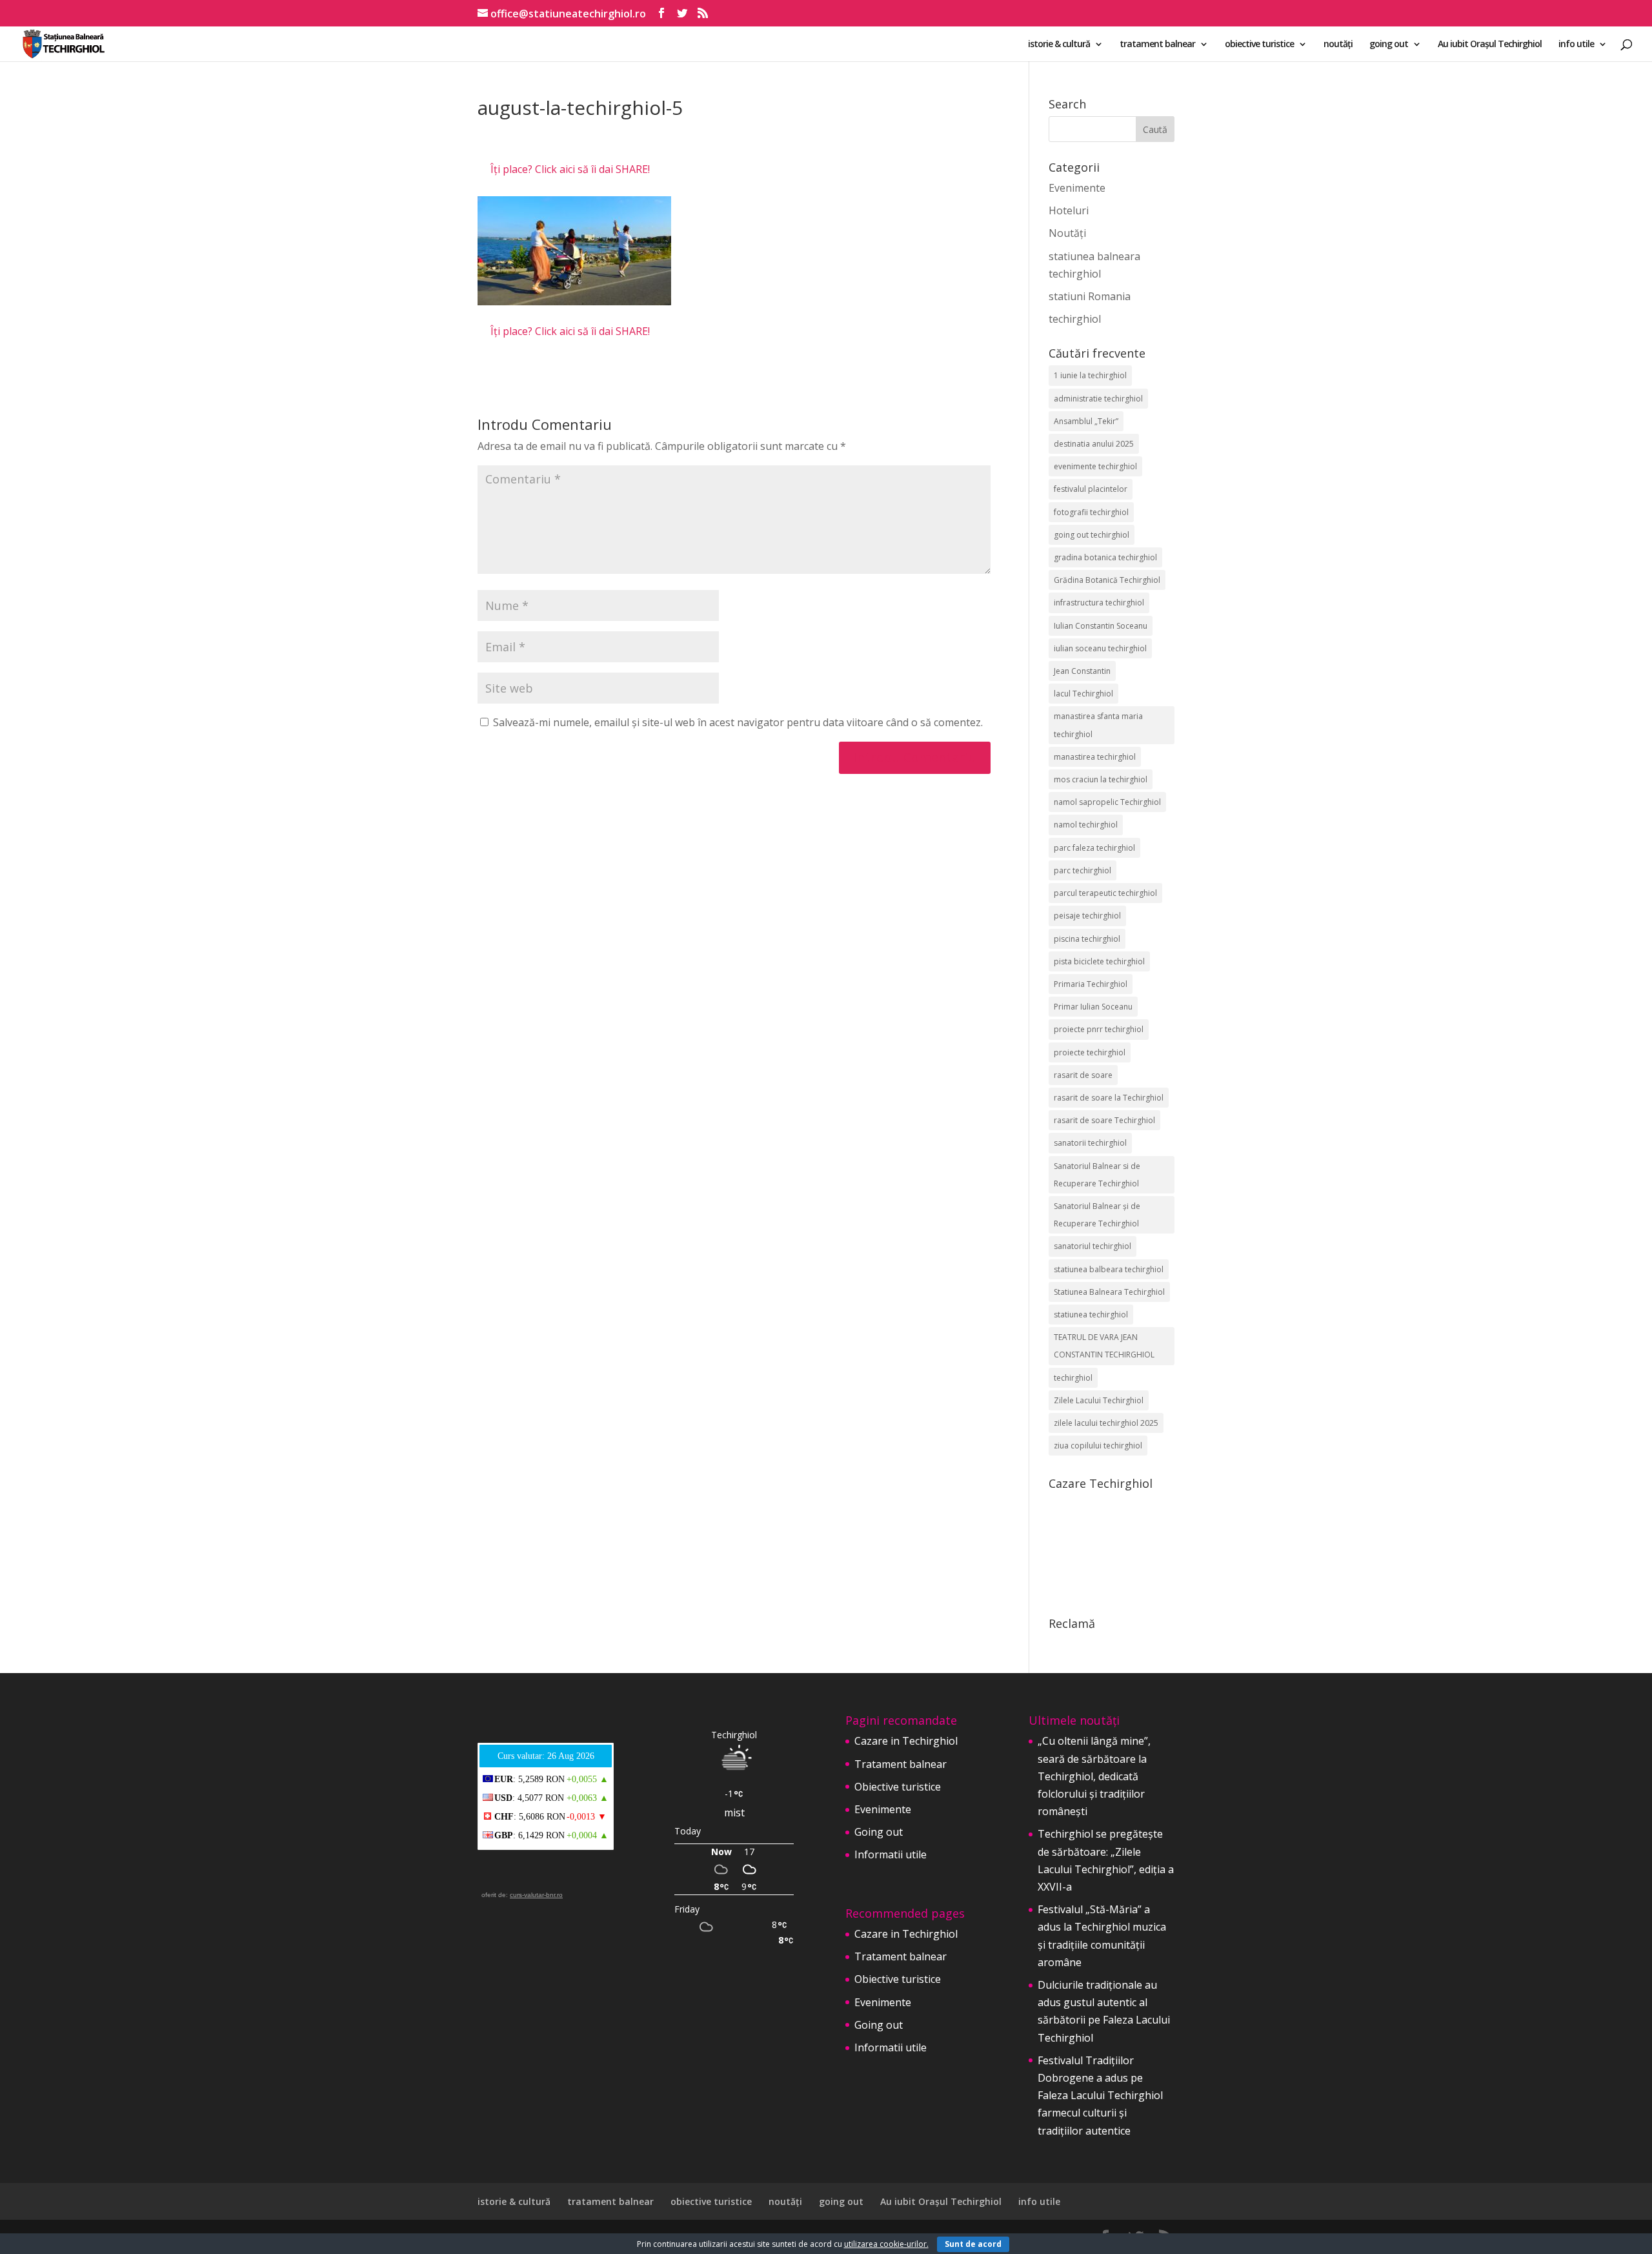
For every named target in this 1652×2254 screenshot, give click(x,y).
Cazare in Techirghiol (906, 1741)
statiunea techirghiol (1091, 1315)
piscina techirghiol (1087, 939)
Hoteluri (1069, 210)
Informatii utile (891, 1854)
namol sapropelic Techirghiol (1107, 802)
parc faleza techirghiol (1094, 848)
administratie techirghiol (1098, 399)
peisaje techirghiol (1087, 916)
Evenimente (1077, 188)
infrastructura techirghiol (1099, 603)
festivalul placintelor (1091, 489)
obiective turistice (1259, 45)
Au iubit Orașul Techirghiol (1490, 45)
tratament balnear (1157, 45)
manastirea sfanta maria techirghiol (1098, 725)
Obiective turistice (898, 1787)
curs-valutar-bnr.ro (536, 1895)
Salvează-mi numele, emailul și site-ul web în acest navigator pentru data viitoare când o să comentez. (738, 722)
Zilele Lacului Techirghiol (1099, 1400)
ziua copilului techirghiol (1098, 1446)
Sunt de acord (973, 2244)
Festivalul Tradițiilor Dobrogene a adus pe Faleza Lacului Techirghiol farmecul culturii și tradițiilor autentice (1100, 2096)
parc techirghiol (1083, 870)
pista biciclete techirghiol (1099, 961)
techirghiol (1075, 319)
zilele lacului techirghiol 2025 (1106, 1423)
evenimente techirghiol (1095, 466)
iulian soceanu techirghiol (1100, 648)
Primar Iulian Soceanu (1093, 1007)
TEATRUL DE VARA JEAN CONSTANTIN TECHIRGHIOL (1104, 1346)
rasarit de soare (1083, 1075)
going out (1389, 45)
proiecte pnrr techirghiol (1099, 1029)
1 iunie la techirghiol (1090, 375)
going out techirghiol (1092, 535)
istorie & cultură (1059, 45)
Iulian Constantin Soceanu (1101, 626)
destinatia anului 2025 (1094, 444)
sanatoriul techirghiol (1093, 1246)
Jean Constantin (1082, 671)
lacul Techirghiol (1083, 694)
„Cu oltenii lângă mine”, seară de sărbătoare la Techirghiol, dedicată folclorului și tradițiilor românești (1094, 1776)
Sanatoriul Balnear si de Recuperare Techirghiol (1097, 1175)
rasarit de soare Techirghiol (1104, 1120)
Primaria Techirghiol (1091, 984)
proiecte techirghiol (1090, 1052)
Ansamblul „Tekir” (1086, 421)
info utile (1576, 45)
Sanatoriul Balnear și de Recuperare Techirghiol (1097, 1215)
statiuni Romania (1090, 296)
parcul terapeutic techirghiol (1105, 893)
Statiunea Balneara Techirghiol (1109, 1292)
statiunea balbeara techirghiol (1109, 1269)
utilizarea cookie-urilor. (886, 2244)
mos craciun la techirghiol (1101, 779)
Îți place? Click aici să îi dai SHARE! (570, 169)
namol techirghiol (1086, 825)
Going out (879, 1832)
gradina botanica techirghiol (1105, 557)
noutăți (1338, 45)
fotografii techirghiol (1091, 512)
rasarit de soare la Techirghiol (1109, 1098)
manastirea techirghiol (1095, 757)
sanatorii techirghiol (1090, 1143)
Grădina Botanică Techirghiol (1107, 580)
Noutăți (1067, 233)
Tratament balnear (901, 1764)
